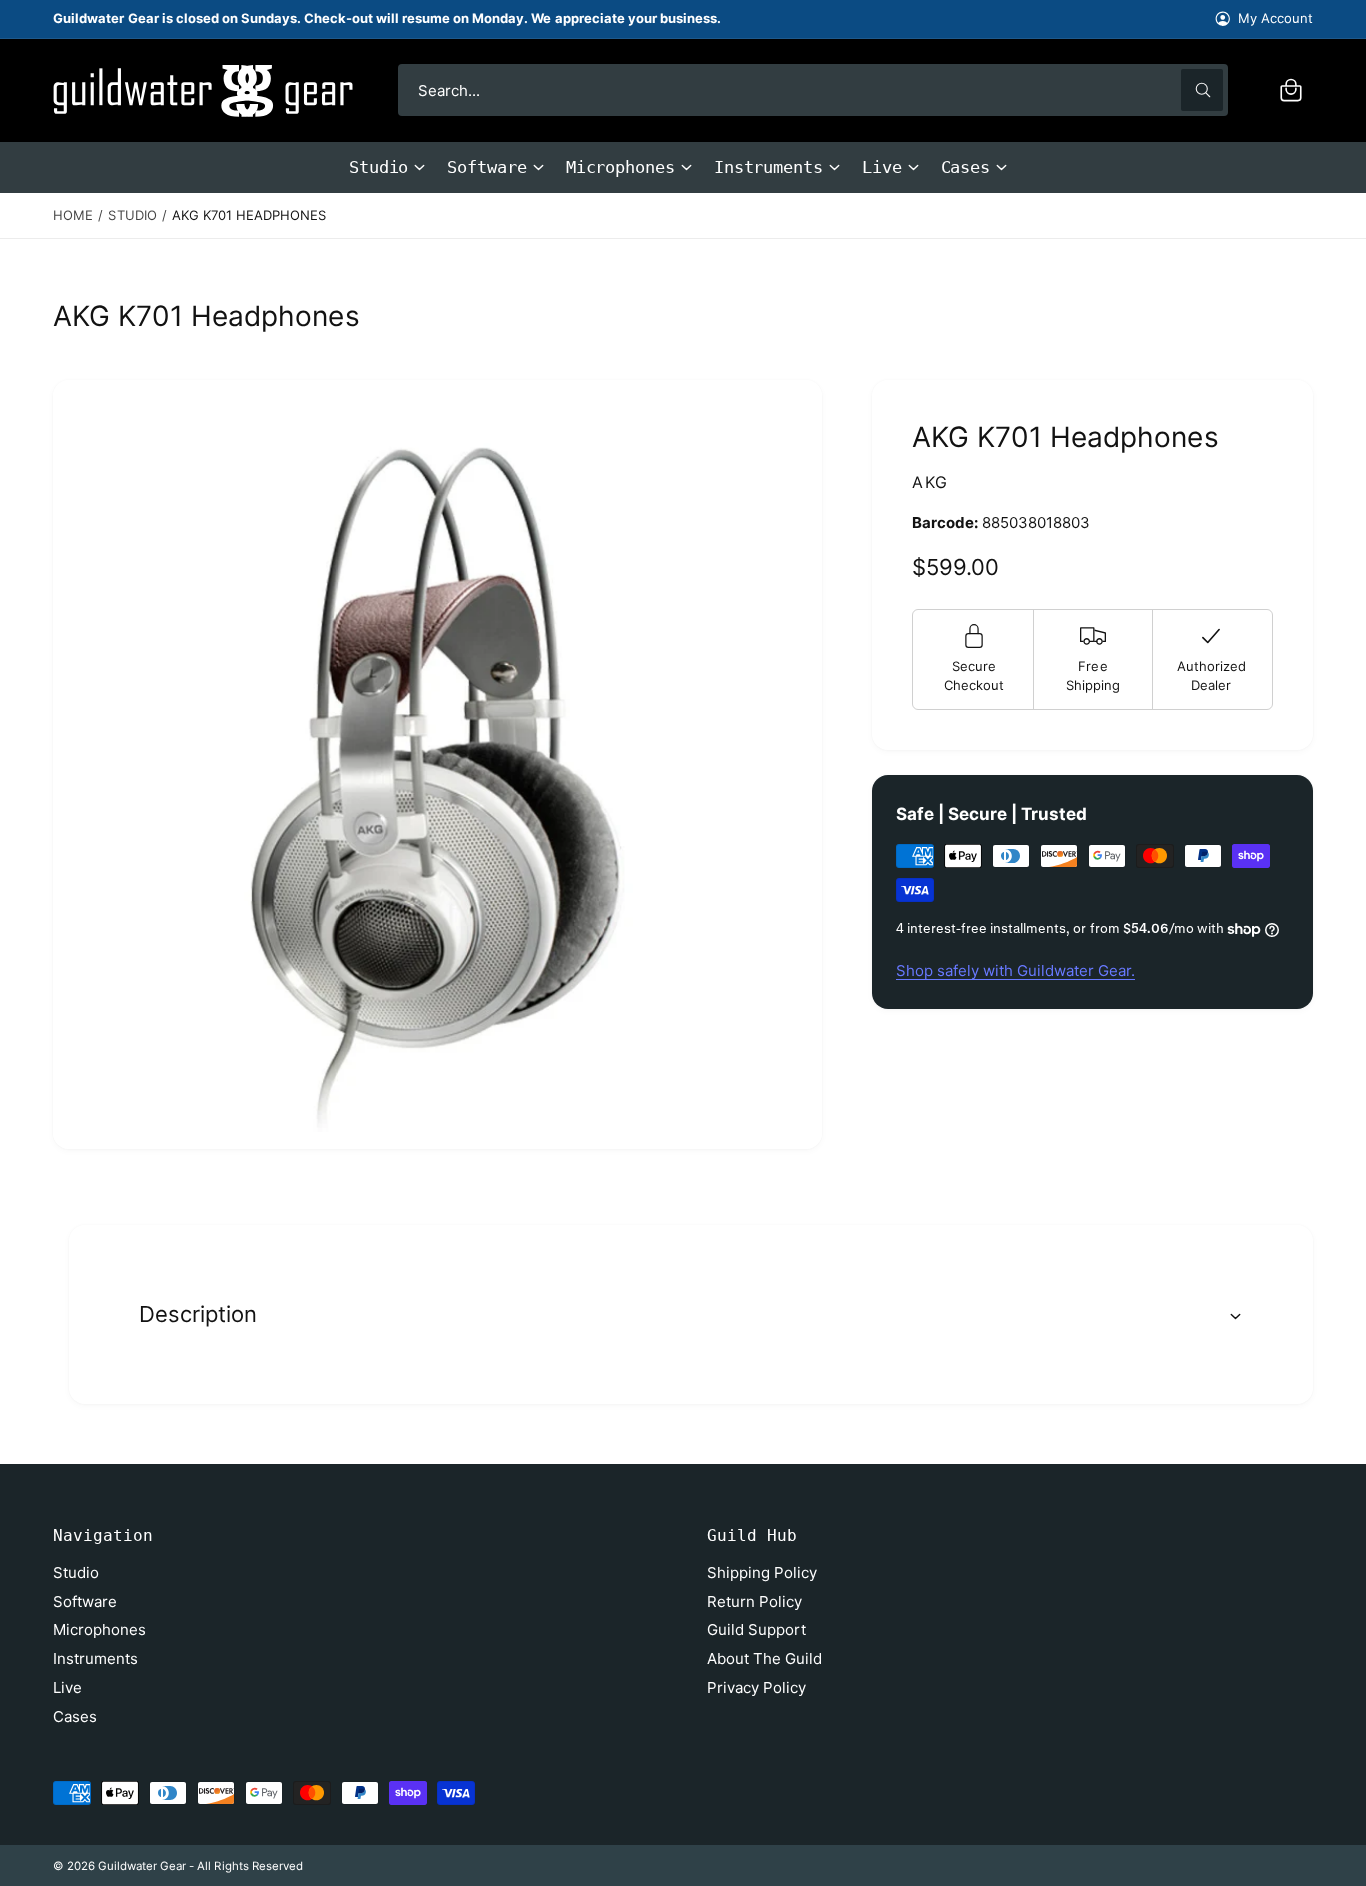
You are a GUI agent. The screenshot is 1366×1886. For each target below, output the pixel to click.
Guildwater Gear (142, 1866)
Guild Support (756, 1629)
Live (882, 167)
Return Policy (754, 1601)
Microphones (620, 167)
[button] (1291, 90)
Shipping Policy (762, 1572)
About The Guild (764, 1658)
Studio (379, 167)
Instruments (768, 167)
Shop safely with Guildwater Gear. (1015, 970)
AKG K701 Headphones (249, 215)
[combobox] (813, 90)
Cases (966, 167)
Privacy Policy (756, 1687)
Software (486, 167)
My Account (1275, 18)
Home (73, 215)
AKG (930, 482)
